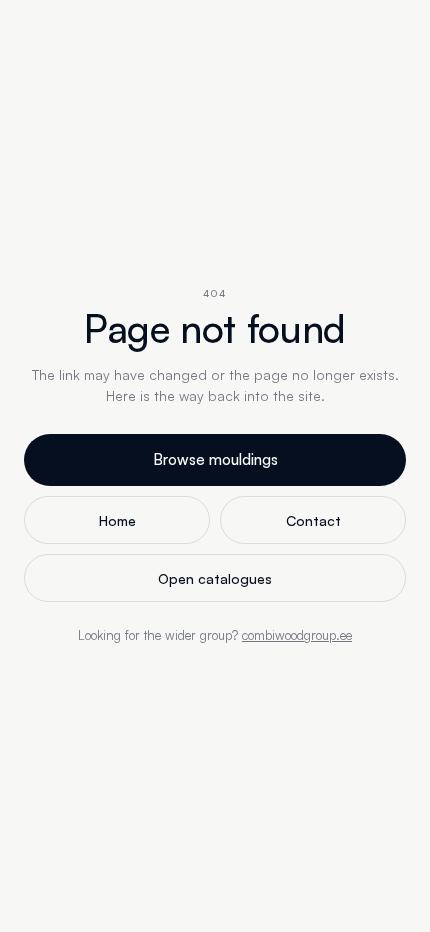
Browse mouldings (215, 459)
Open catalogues (215, 578)
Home (117, 520)
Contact (313, 520)
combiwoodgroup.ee (297, 635)
